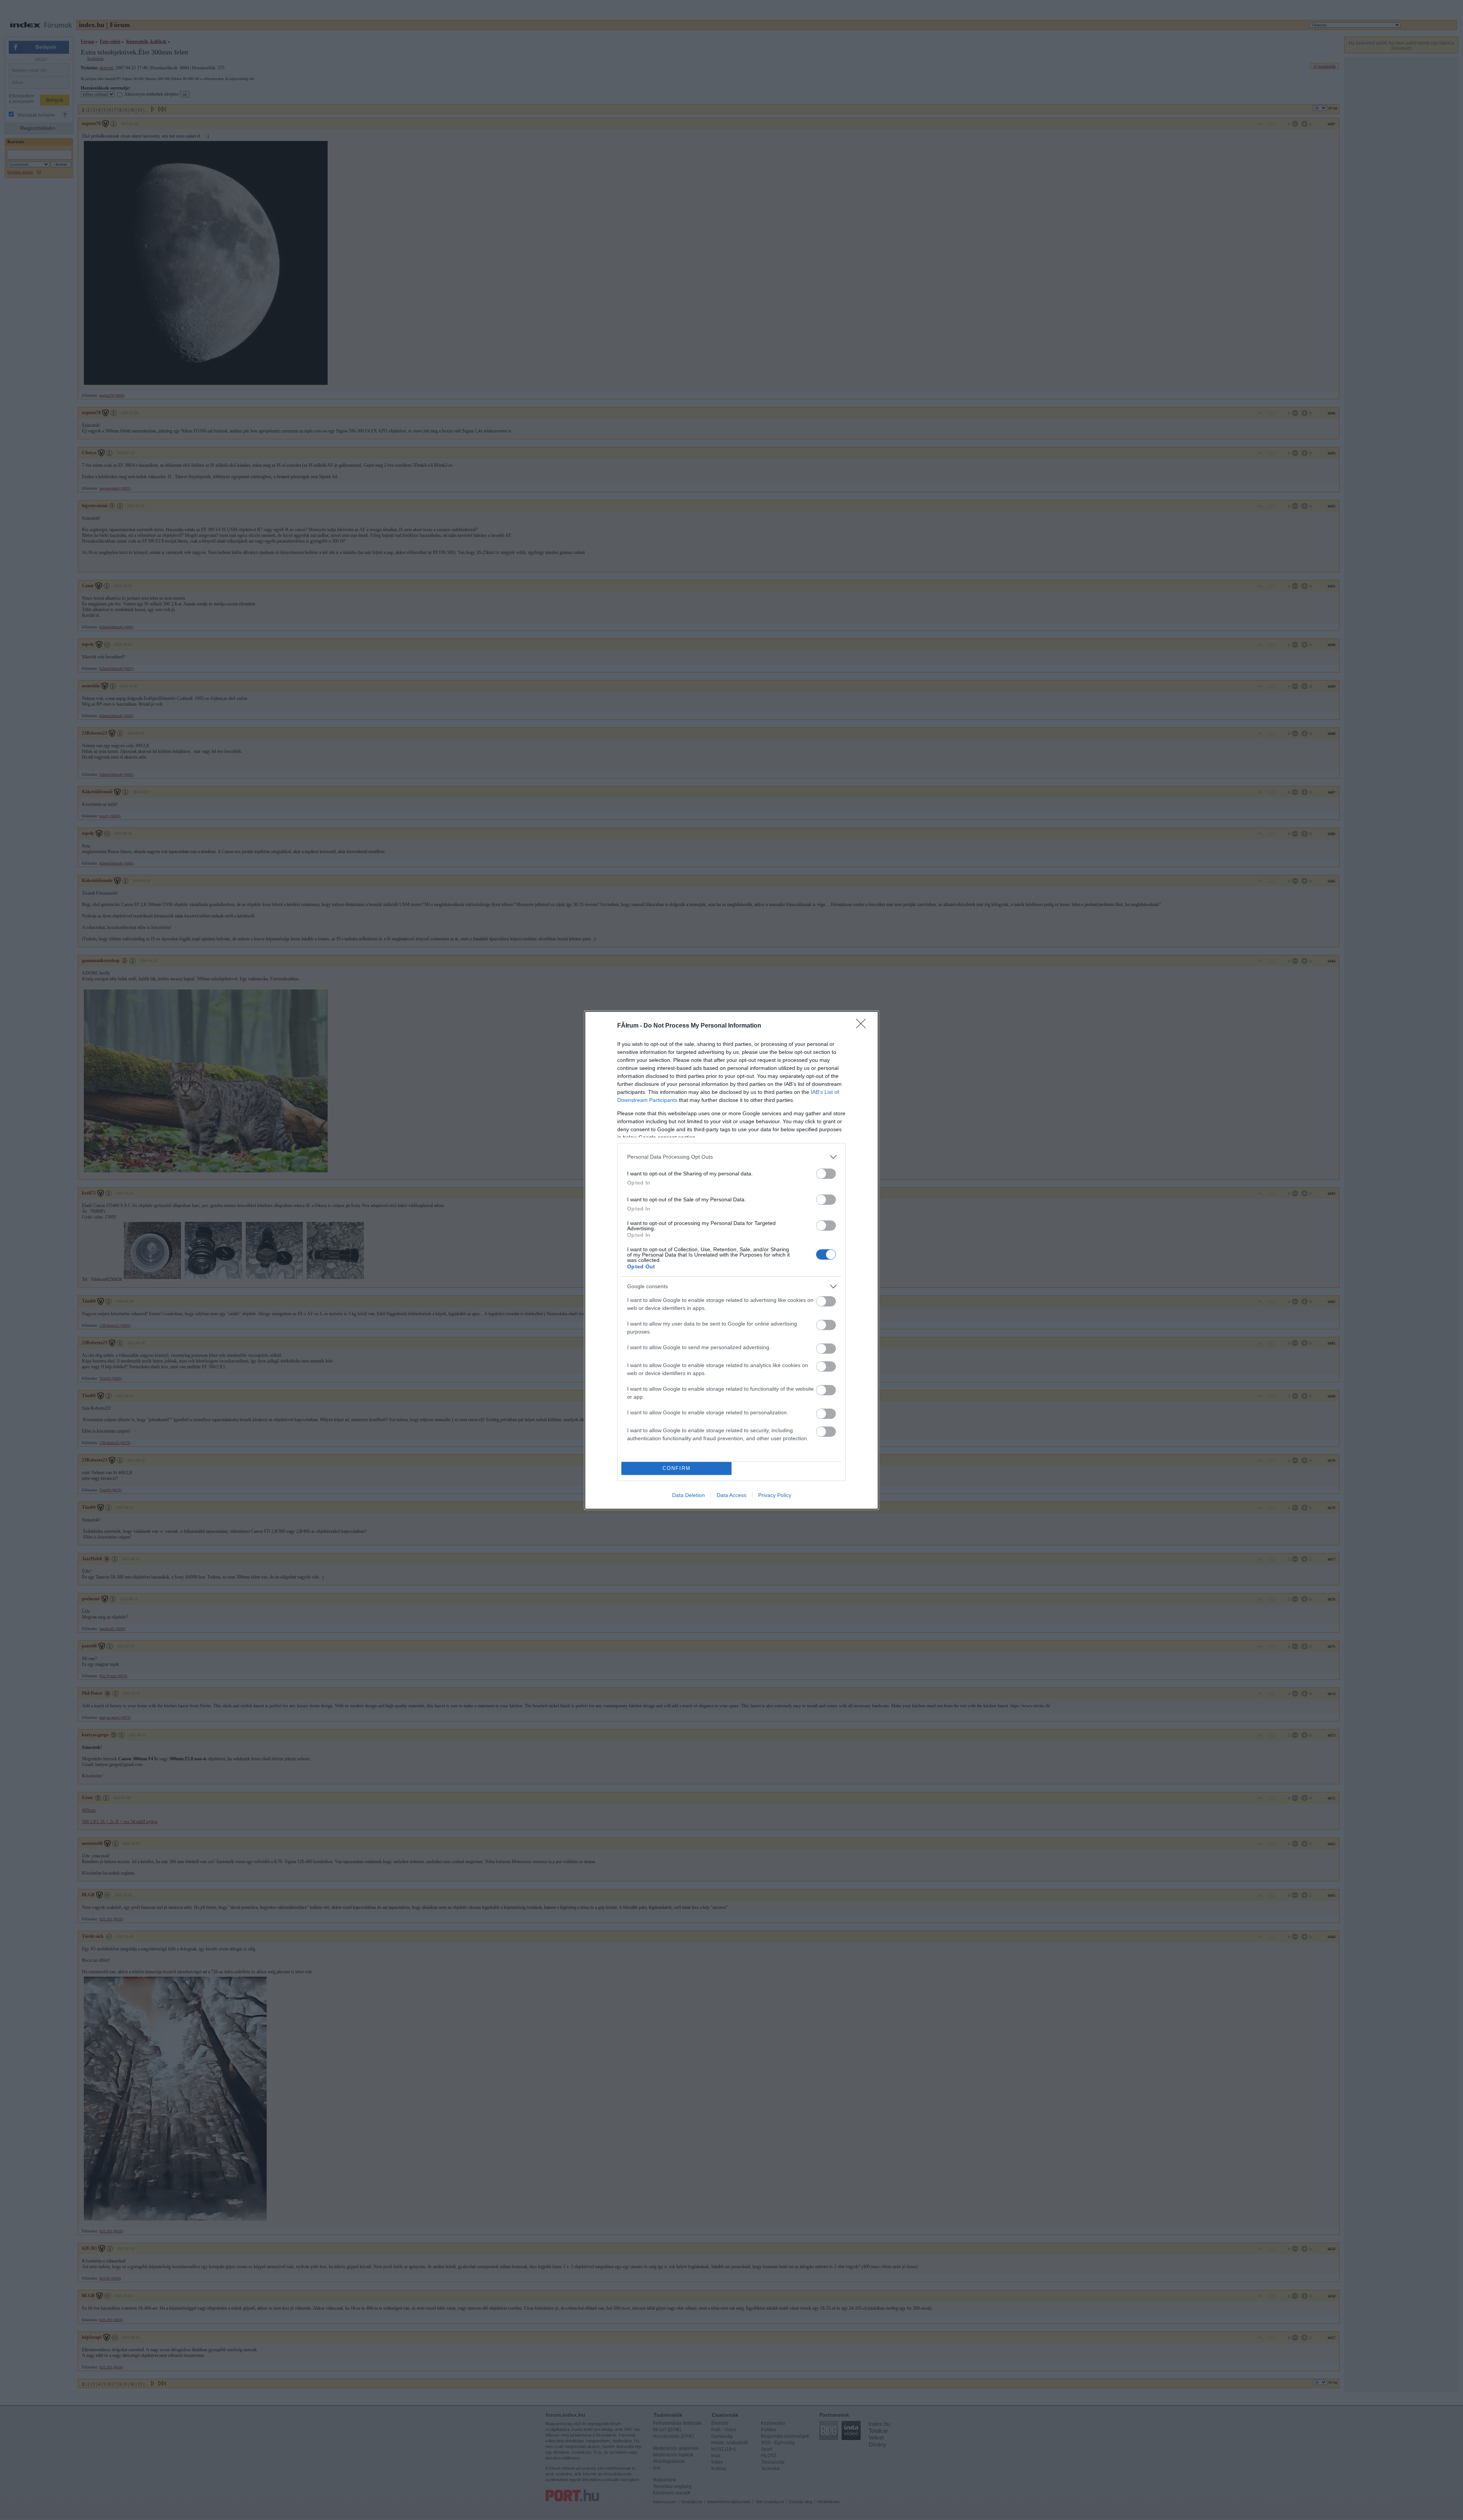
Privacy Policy (775, 1495)
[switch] (826, 1174)
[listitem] (731, 1157)
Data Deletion (688, 1495)
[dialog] (731, 1260)
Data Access (731, 1495)
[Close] (863, 1026)
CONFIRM (677, 1468)
